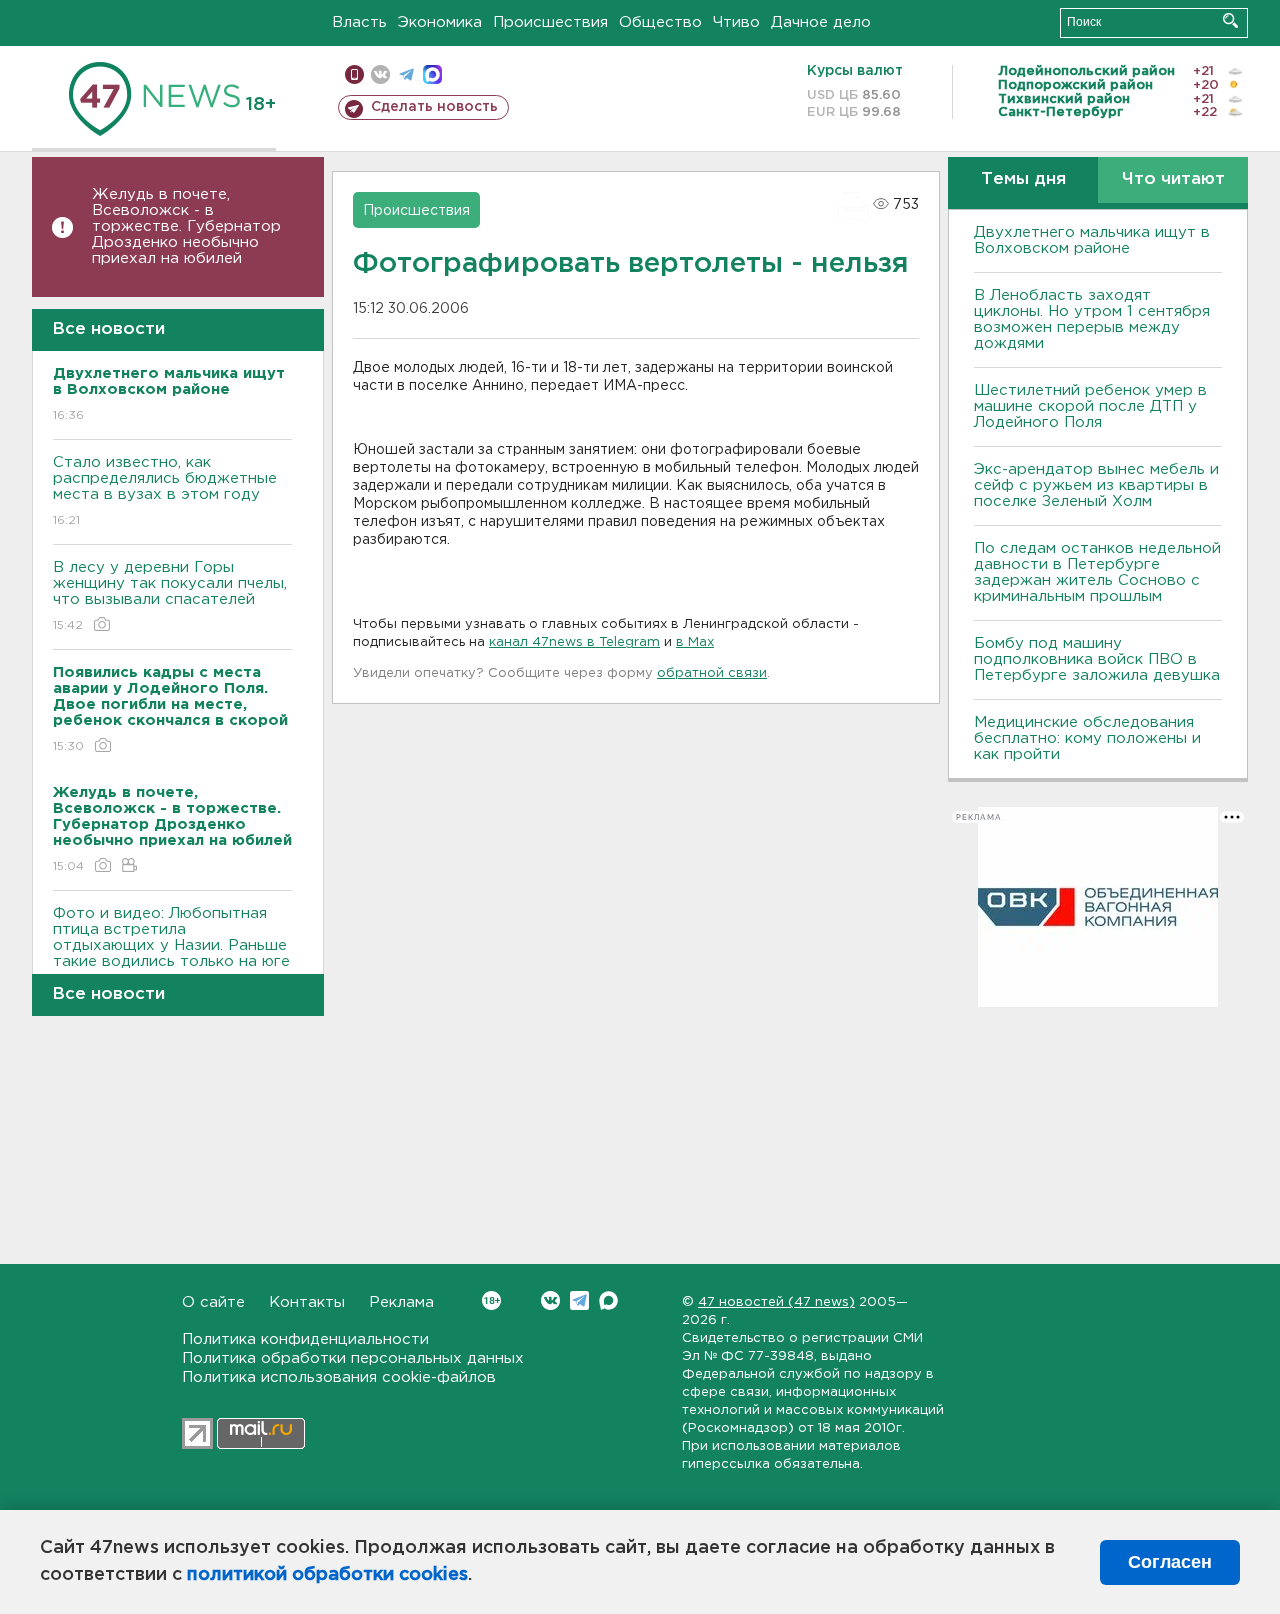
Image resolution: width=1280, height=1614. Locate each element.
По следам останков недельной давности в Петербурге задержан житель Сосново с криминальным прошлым (1097, 572)
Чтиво (736, 22)
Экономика (440, 22)
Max (608, 1300)
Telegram (579, 1300)
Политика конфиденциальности (305, 1339)
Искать (1230, 20)
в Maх (695, 642)
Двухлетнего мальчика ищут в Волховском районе (1092, 240)
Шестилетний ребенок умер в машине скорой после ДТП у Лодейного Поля (1090, 406)
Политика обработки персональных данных (353, 1358)
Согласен (1170, 1562)
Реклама (401, 1302)
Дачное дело (821, 22)
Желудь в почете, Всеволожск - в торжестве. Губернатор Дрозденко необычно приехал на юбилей (186, 226)
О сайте (213, 1302)
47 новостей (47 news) (776, 1302)
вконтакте (380, 74)
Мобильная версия (354, 74)
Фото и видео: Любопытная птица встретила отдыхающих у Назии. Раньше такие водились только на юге (171, 950)
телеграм (406, 74)
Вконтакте (550, 1300)
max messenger (432, 74)
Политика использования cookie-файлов (339, 1377)
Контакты (307, 1302)
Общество (660, 22)
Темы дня (1023, 179)
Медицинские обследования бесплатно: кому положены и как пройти (1087, 738)
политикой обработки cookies (327, 1575)
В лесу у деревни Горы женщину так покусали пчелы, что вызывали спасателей (170, 596)
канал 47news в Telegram (574, 642)
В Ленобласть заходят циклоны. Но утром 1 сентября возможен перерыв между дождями (1092, 319)
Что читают (1173, 179)
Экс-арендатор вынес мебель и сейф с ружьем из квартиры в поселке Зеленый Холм (1096, 485)
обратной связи (712, 673)
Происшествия (550, 22)
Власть (359, 22)
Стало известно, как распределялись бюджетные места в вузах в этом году (165, 491)
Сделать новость (434, 107)
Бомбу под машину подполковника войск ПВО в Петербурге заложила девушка (1097, 659)
